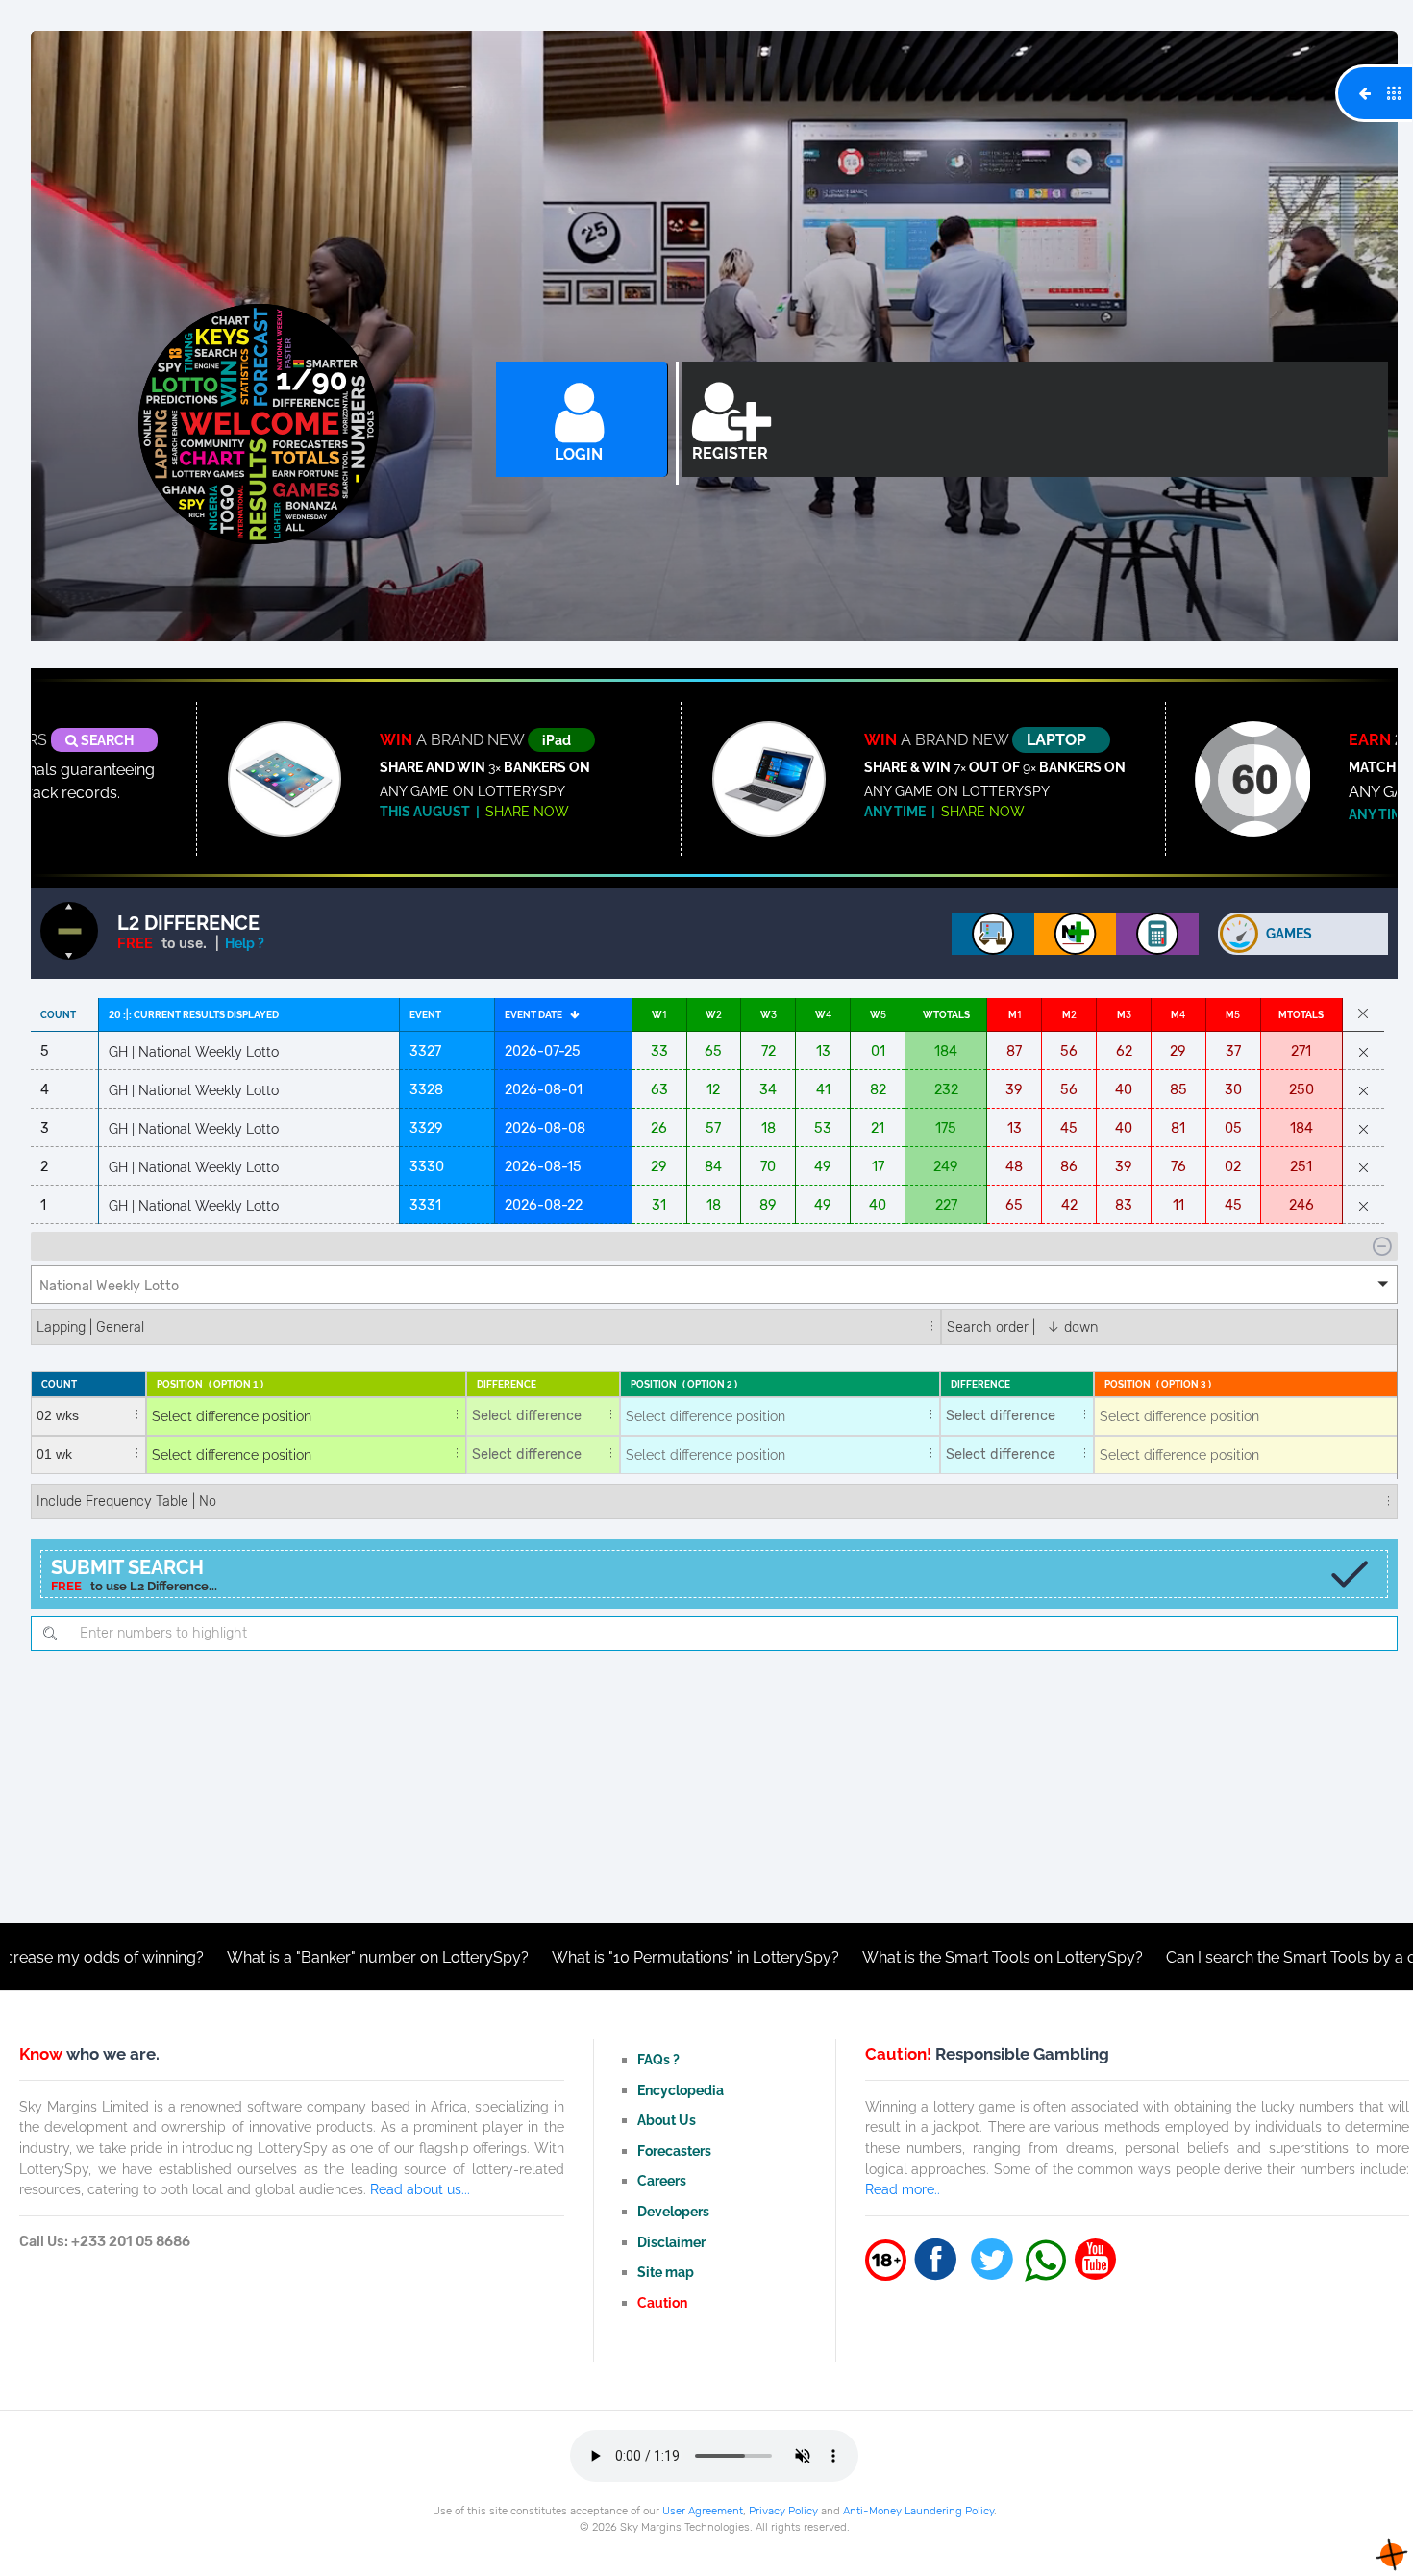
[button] (714, 1285)
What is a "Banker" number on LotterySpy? (212, 1957)
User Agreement (703, 2511)
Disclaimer (671, 2242)
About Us (667, 2120)
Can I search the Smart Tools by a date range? (1164, 1957)
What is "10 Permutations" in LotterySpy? (530, 1957)
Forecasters (674, 2151)
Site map (666, 2272)
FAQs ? (658, 2059)
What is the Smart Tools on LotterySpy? (837, 1957)
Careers (662, 2180)
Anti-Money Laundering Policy (918, 2511)
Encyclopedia (681, 2090)
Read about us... (420, 2189)
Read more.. (903, 2189)
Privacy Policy (783, 2511)
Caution (662, 2302)
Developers (673, 2211)
